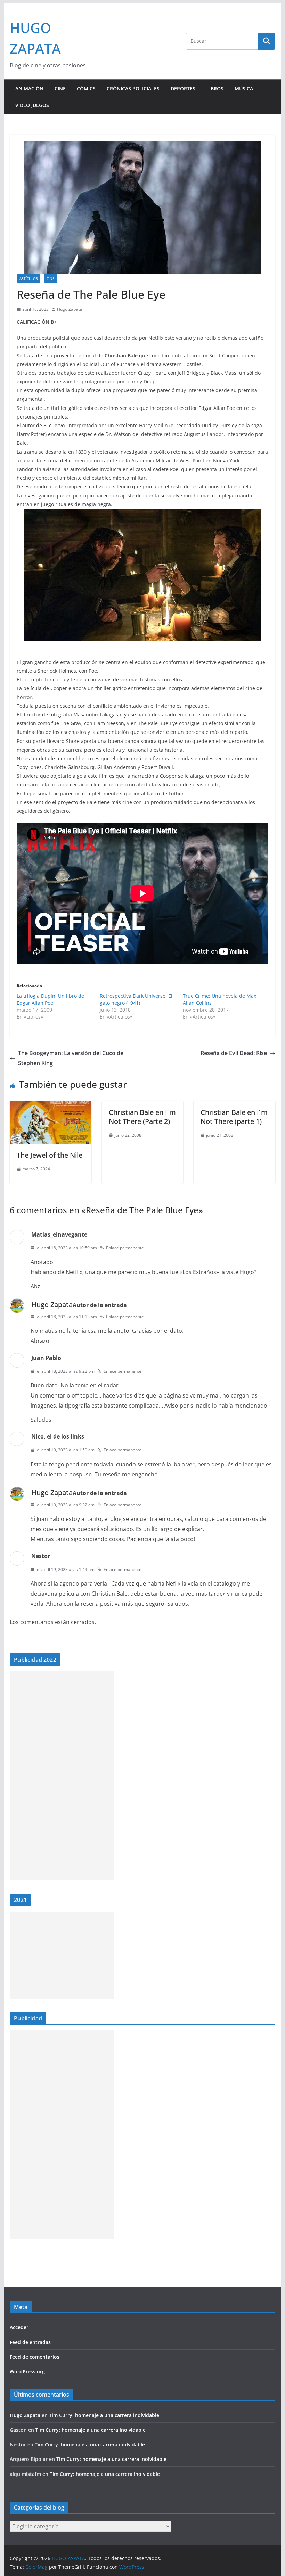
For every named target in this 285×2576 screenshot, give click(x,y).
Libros (215, 88)
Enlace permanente (125, 1248)
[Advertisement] (62, 1776)
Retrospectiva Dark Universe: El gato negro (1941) (136, 999)
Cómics (86, 88)
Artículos (28, 278)
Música (244, 88)
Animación (29, 88)
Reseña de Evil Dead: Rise (234, 1053)
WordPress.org (27, 2371)
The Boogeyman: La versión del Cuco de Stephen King (71, 1058)
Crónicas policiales (133, 88)
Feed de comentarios (35, 2357)
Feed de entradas (30, 2342)
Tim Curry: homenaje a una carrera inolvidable (104, 2415)
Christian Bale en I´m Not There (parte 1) (234, 1117)
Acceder (19, 2327)
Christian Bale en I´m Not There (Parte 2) (142, 1117)
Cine (60, 88)
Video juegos (32, 105)
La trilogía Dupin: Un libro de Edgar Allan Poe (50, 999)
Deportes (183, 88)
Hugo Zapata (70, 309)
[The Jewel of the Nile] (50, 1106)
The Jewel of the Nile (50, 1155)
